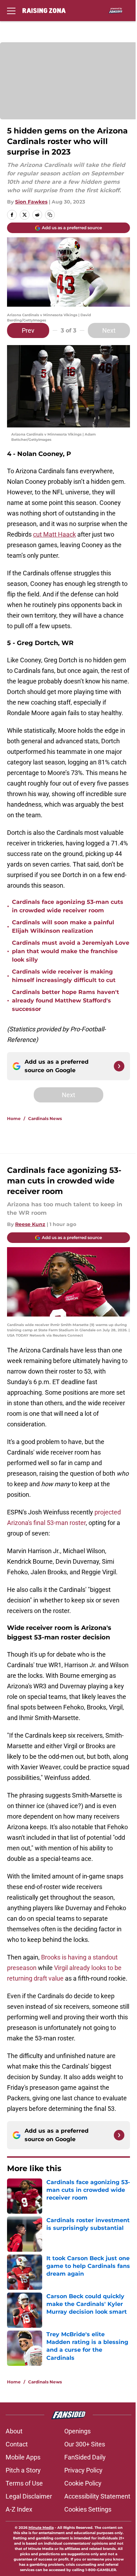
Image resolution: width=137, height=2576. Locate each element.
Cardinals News (45, 1118)
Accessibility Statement (97, 2496)
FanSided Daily (85, 2457)
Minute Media (41, 2528)
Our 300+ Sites (85, 2444)
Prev (28, 330)
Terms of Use (24, 2483)
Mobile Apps (23, 2457)
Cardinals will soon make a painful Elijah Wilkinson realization (63, 927)
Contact (17, 2444)
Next (109, 330)
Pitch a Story (23, 2470)
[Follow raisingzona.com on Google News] (119, 1066)
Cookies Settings (88, 2509)
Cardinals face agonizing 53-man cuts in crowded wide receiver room (68, 906)
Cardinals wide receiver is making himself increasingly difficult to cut (64, 976)
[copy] (50, 215)
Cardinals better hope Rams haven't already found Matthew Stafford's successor (66, 1001)
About (14, 2431)
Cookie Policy (83, 2483)
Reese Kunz (30, 1224)
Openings (77, 2431)
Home (14, 1118)
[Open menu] (11, 11)
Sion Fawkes (31, 202)
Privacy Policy (83, 2470)
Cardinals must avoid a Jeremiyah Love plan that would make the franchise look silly (71, 951)
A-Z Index (19, 2509)
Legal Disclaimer (29, 2496)
